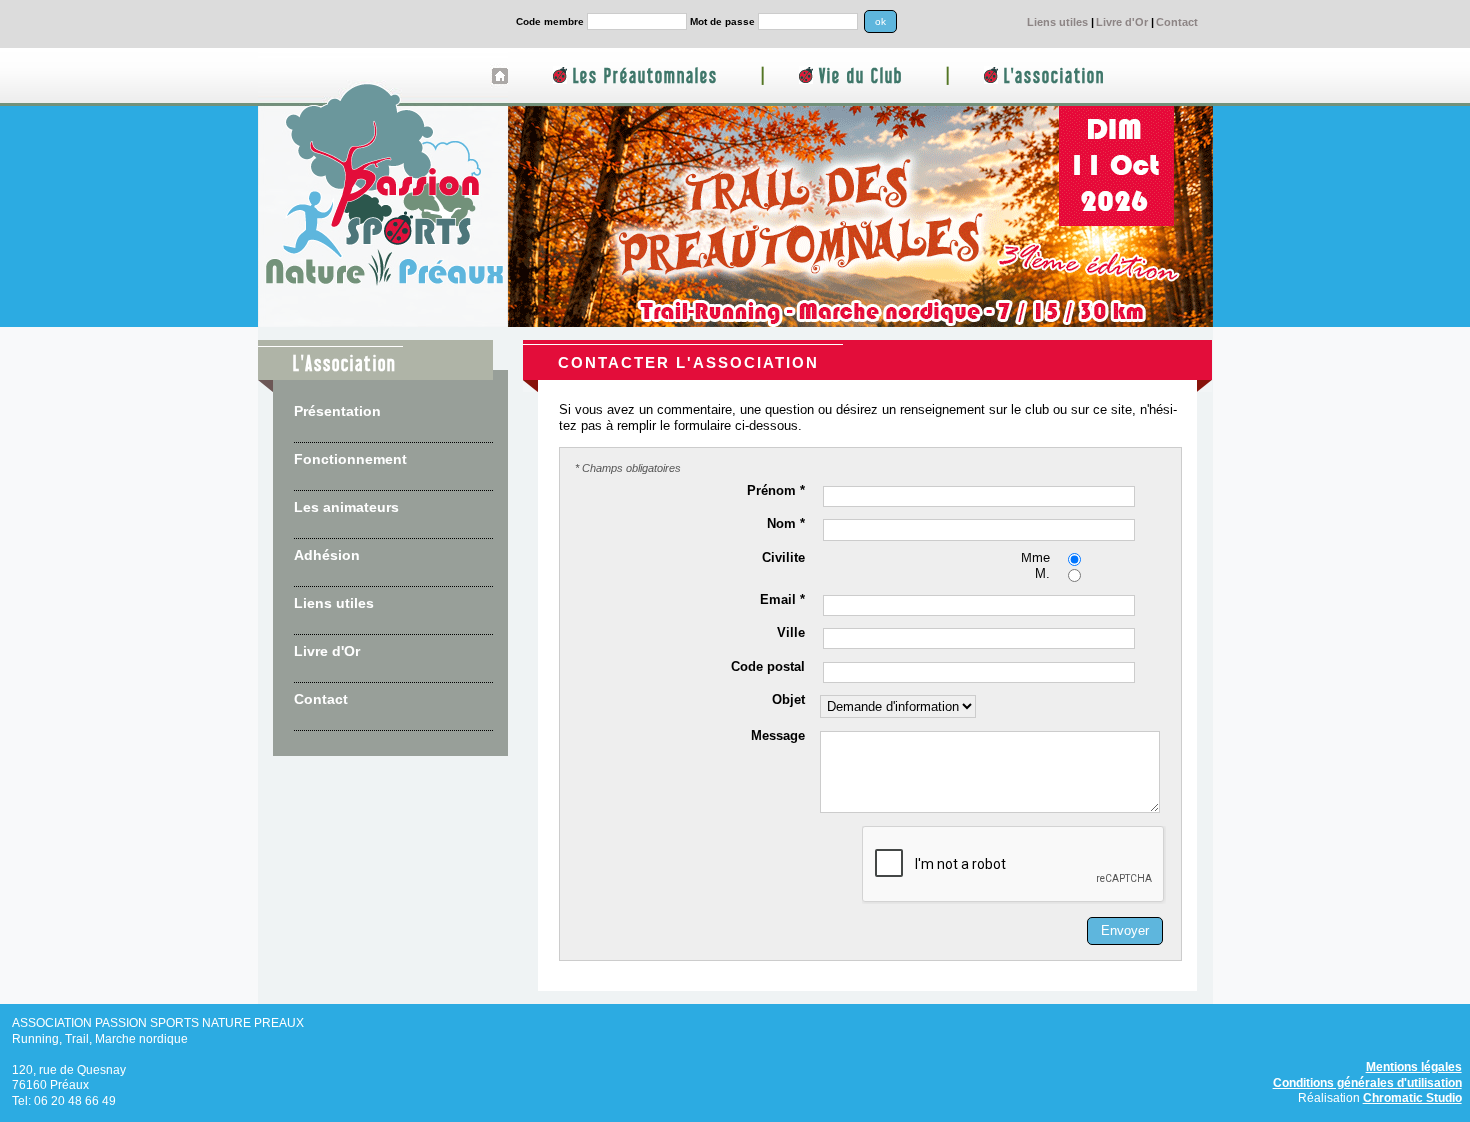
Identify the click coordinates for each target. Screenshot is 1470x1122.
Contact (1177, 22)
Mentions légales (1414, 1066)
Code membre (550, 21)
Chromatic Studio (1412, 1097)
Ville (791, 634)
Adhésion (327, 555)
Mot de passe (722, 21)
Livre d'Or (1122, 22)
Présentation (337, 411)
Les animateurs (346, 507)
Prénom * (776, 492)
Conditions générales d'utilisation (1367, 1082)
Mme (1035, 559)
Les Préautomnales (645, 76)
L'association (1054, 76)
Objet (788, 701)
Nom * (786, 525)
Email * (782, 601)
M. (1042, 575)
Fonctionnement (350, 459)
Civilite (783, 559)
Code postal (768, 668)
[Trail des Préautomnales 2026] (860, 323)
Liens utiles (1057, 22)
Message (778, 737)
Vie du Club (861, 76)
